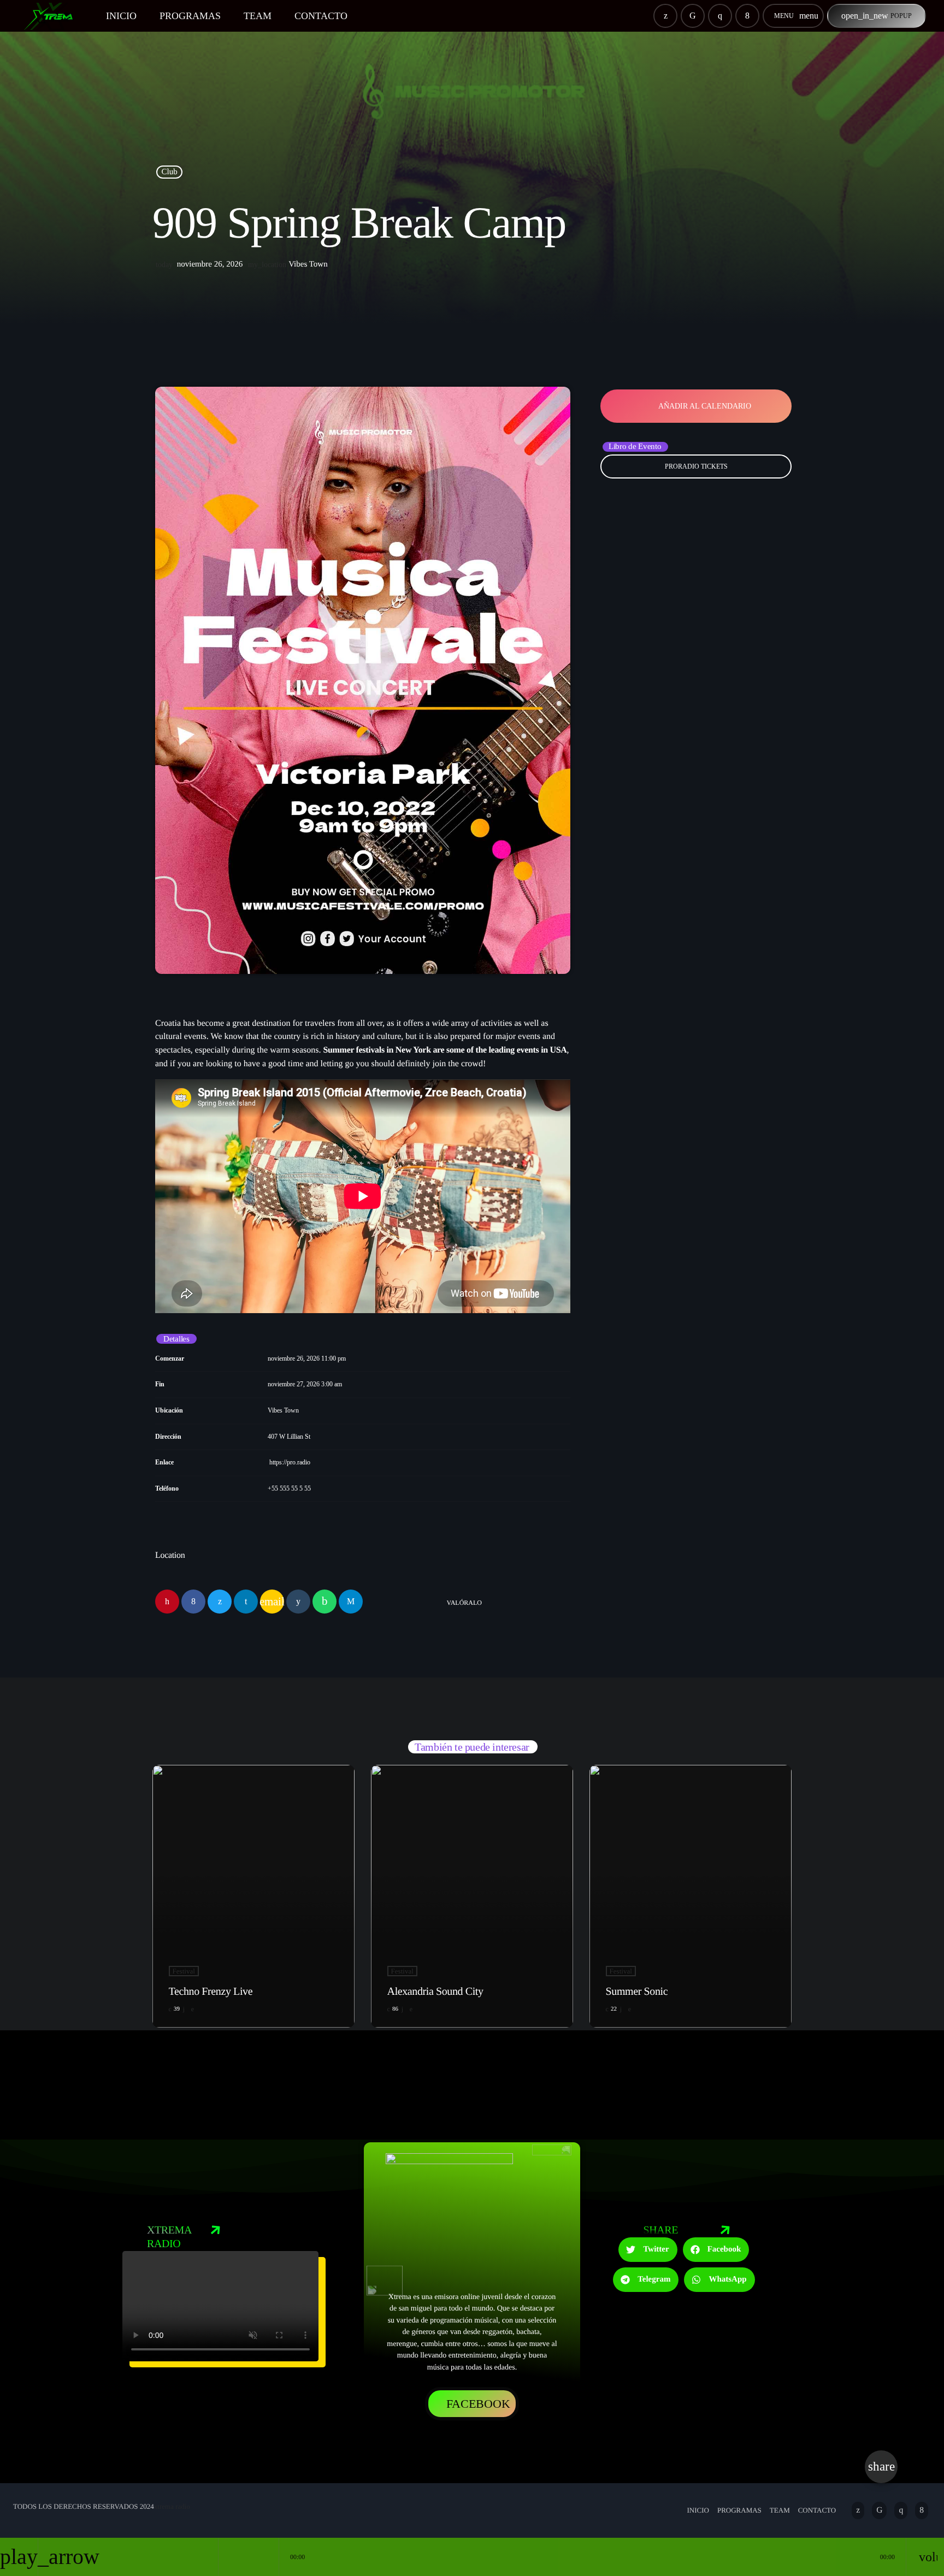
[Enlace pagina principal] (54, 16)
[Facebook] (747, 16)
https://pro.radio (290, 1462)
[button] (648, 2250)
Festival (184, 1971)
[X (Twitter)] (665, 16)
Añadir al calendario (705, 406)
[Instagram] (720, 16)
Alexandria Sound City (435, 1992)
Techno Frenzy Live (211, 1992)
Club (170, 172)
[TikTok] (693, 16)
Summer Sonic (637, 1992)
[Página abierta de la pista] (268, 2557)
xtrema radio (172, 2506)
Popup (877, 16)
